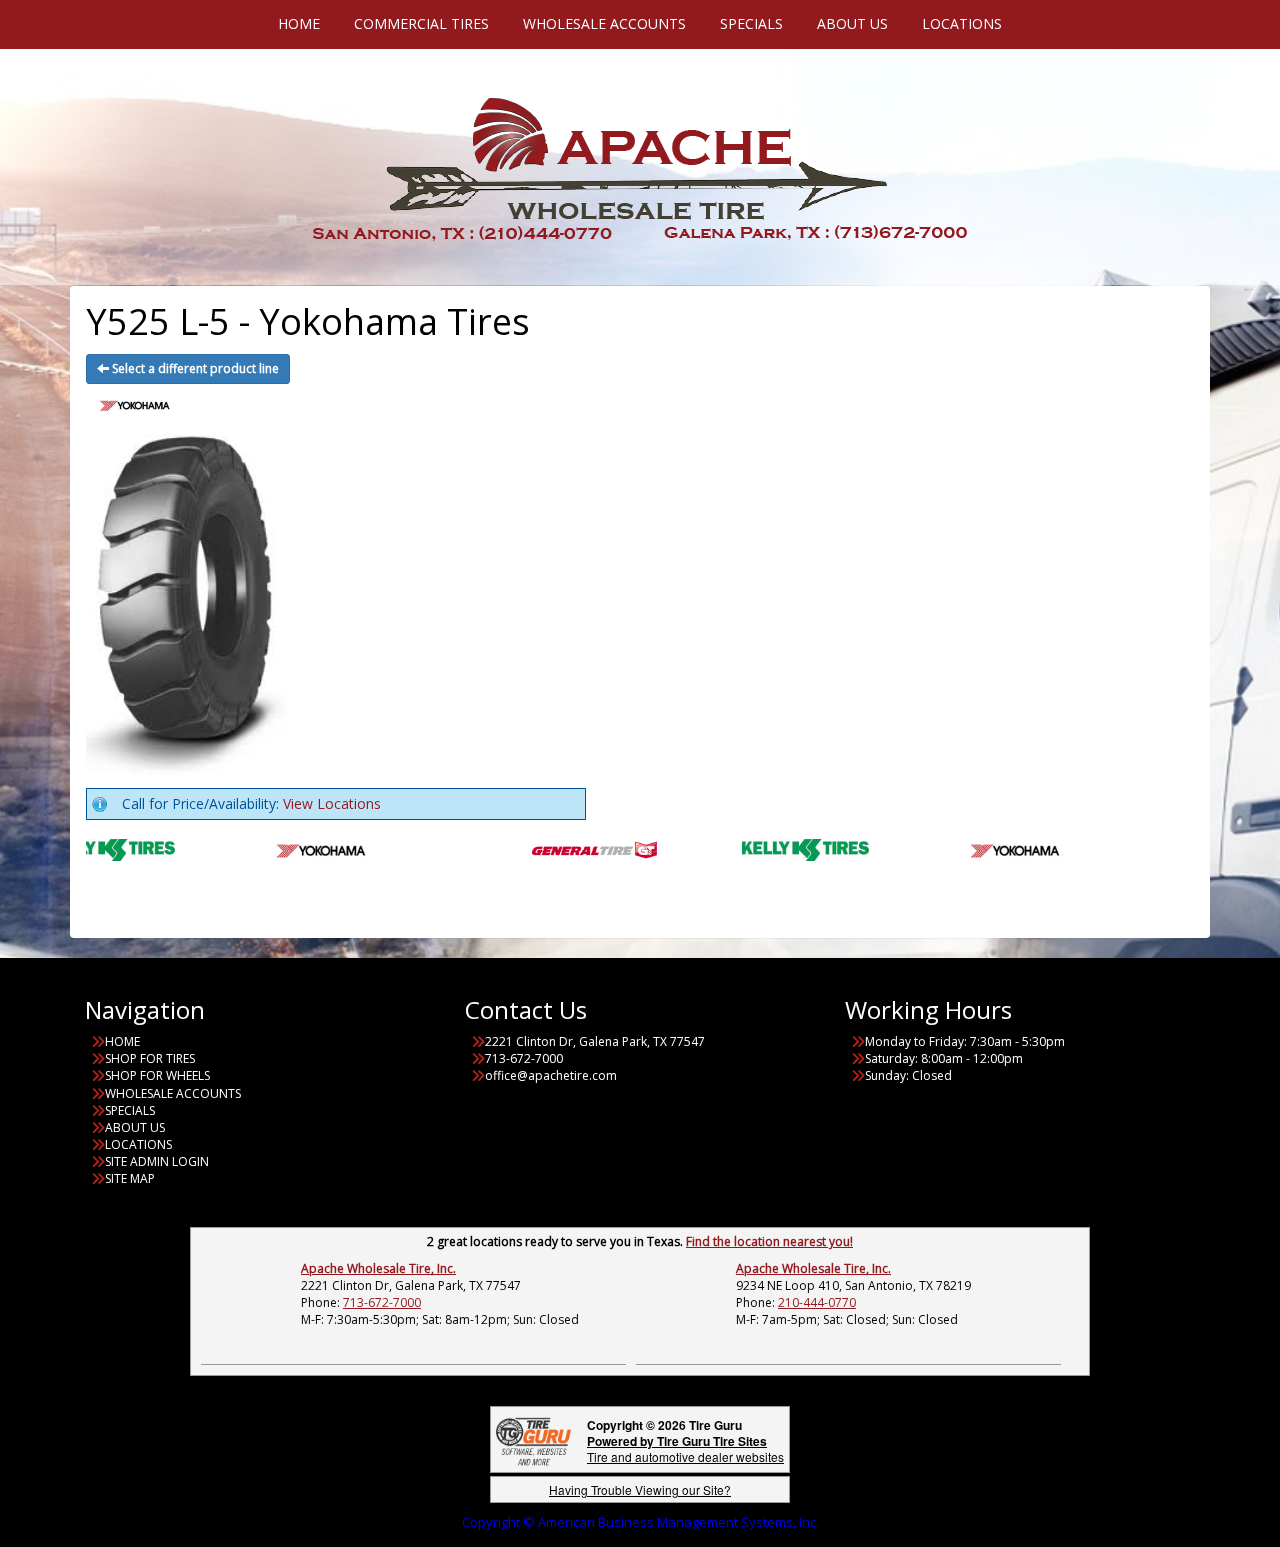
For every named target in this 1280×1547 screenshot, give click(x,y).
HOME (122, 1041)
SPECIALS (130, 1110)
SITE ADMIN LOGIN (157, 1161)
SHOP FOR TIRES (150, 1058)
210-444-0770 (817, 1302)
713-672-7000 (382, 1302)
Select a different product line (194, 368)
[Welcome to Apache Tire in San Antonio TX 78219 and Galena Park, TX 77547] (640, 165)
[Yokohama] (299, 847)
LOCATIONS (138, 1144)
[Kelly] (88, 847)
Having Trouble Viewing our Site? (640, 1489)
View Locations (332, 803)
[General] (571, 847)
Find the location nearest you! (769, 1241)
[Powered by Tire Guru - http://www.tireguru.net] (533, 1439)
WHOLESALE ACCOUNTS (173, 1093)
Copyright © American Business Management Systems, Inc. (640, 1522)
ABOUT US (135, 1127)
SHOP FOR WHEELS (157, 1075)
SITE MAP (130, 1178)
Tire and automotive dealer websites (685, 1448)
